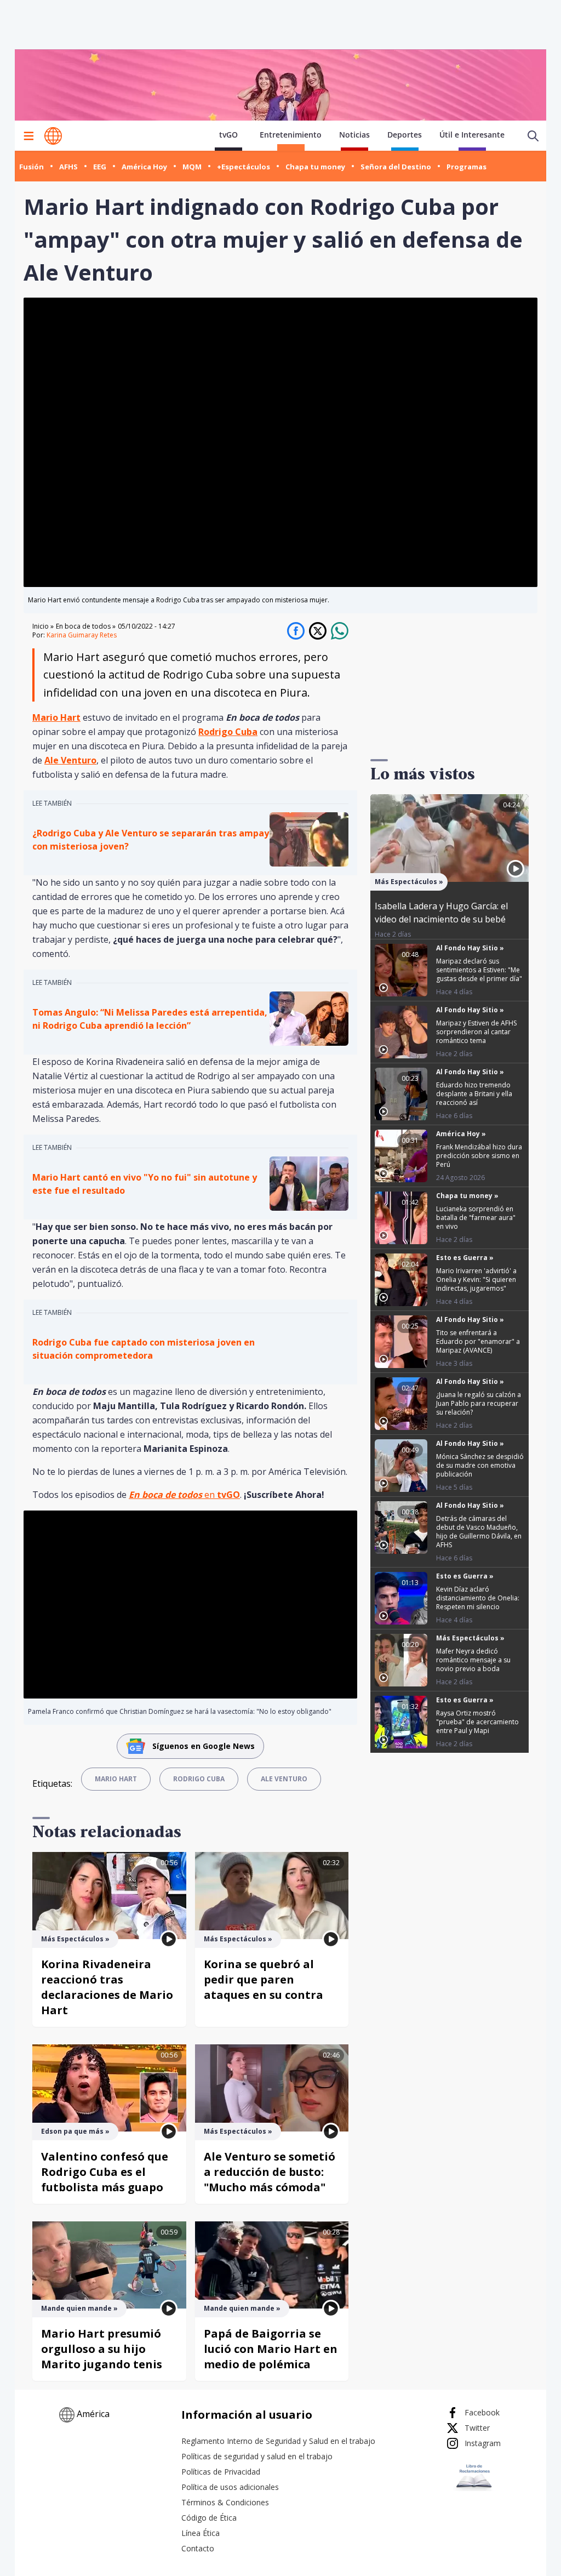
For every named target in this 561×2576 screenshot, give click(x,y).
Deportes (405, 135)
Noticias (354, 135)
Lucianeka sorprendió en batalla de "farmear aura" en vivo (476, 1218)
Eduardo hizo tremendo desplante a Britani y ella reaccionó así (474, 1094)
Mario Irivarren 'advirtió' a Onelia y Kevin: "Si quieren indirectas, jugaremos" (476, 1280)
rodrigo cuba (199, 1779)
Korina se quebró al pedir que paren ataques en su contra (264, 1979)
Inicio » (43, 626)
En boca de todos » (86, 626)
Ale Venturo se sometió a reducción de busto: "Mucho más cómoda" (270, 2172)
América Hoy (144, 167)
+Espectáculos (244, 167)
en (184, 1495)
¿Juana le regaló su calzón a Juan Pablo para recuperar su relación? (479, 1403)
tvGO (228, 135)
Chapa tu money (315, 167)
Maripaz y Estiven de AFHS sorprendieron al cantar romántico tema (476, 1032)
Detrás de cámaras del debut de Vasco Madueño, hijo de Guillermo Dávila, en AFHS (479, 1532)
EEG (100, 167)
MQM (192, 167)
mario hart (116, 1779)
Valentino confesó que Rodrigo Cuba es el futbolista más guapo (105, 2172)
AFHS (68, 167)
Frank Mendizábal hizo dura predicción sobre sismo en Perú (479, 1156)
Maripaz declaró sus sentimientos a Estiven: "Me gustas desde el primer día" (479, 970)
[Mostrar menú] (28, 136)
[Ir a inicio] (53, 136)
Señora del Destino (396, 167)
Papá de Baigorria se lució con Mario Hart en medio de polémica (271, 2349)
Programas (466, 167)
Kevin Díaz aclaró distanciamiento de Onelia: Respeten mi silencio (478, 1598)
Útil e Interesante (472, 135)
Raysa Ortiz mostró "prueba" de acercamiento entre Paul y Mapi (477, 1722)
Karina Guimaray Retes (82, 635)
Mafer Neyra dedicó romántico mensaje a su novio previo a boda (473, 1660)
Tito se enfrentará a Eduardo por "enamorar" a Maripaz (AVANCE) (478, 1341)
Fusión (32, 167)
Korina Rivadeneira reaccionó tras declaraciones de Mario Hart (107, 1987)
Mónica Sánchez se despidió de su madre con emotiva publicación (480, 1465)
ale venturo (284, 1779)
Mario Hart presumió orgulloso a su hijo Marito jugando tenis (102, 2349)
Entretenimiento (291, 135)
